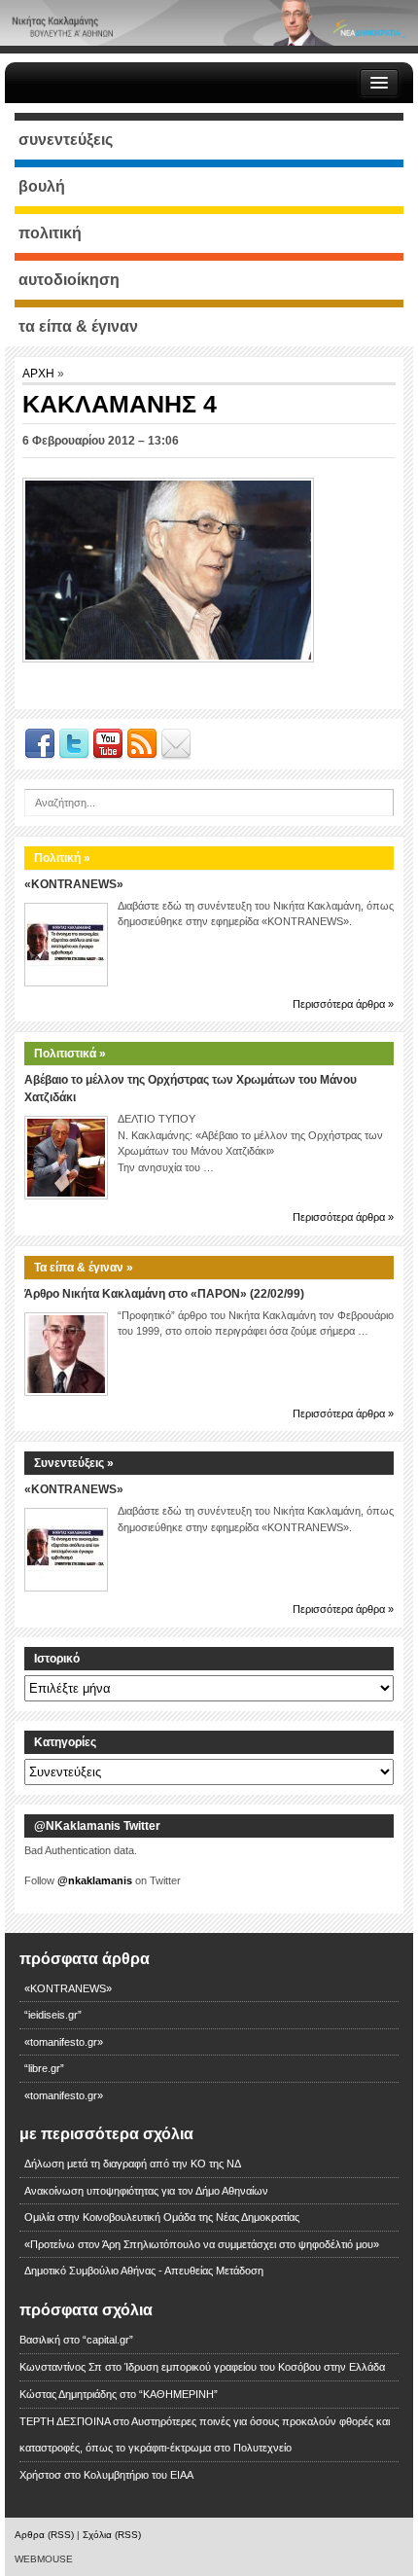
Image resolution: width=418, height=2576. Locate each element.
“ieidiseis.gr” (53, 2015)
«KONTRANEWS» (74, 884)
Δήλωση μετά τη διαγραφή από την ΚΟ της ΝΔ (133, 2164)
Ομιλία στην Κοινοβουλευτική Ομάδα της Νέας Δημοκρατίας (162, 2217)
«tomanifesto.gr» (64, 2042)
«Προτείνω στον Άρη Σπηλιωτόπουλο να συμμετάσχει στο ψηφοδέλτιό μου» (202, 2244)
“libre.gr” (44, 2068)
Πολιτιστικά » (70, 1054)
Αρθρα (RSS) (44, 2535)
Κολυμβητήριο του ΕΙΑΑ (139, 2475)
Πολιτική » (62, 858)
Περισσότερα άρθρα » (343, 1004)
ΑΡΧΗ (40, 374)
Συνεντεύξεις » (74, 1463)
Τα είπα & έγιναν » (84, 1268)
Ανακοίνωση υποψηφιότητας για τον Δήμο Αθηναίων (146, 2191)
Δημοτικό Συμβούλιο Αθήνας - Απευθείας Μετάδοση (144, 2271)
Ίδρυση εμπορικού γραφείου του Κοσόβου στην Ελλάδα (255, 2367)
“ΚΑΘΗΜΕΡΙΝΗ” (178, 2394)
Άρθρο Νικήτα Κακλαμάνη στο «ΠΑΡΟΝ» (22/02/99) (164, 1294)
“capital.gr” (108, 2340)
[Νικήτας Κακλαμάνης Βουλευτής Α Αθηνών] (209, 22)
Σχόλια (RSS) (112, 2535)
